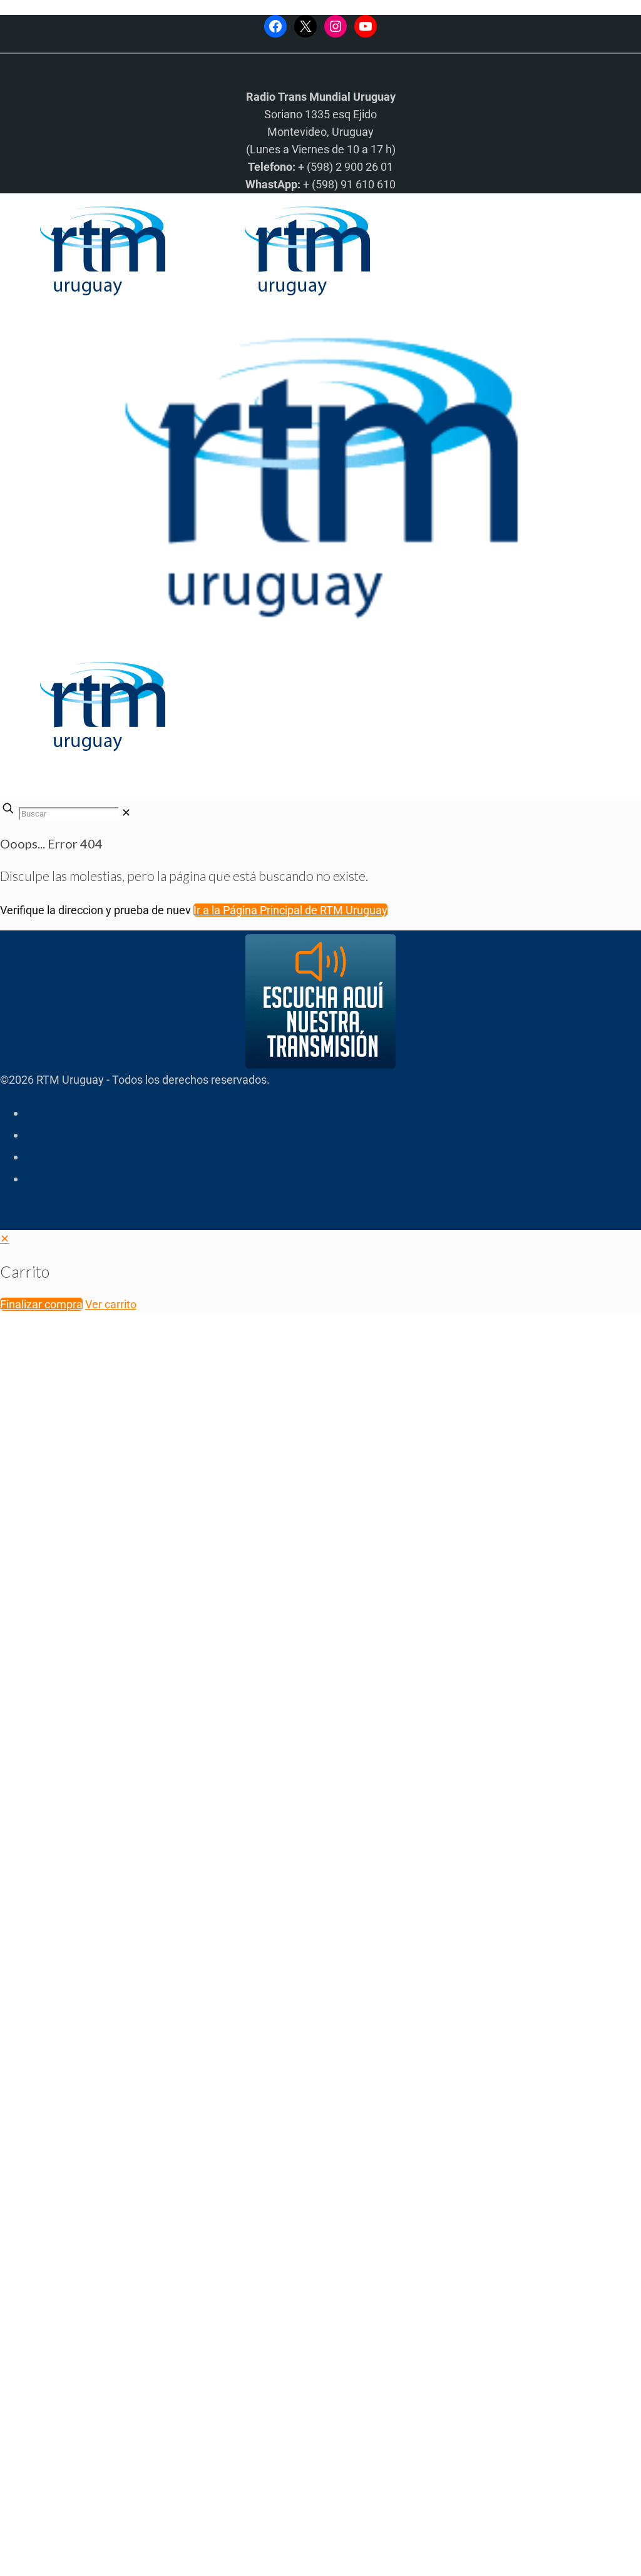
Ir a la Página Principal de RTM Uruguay (290, 910)
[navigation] (320, 1272)
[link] (126, 812)
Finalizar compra (41, 1304)
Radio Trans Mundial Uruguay (154, 2377)
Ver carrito (111, 1304)
